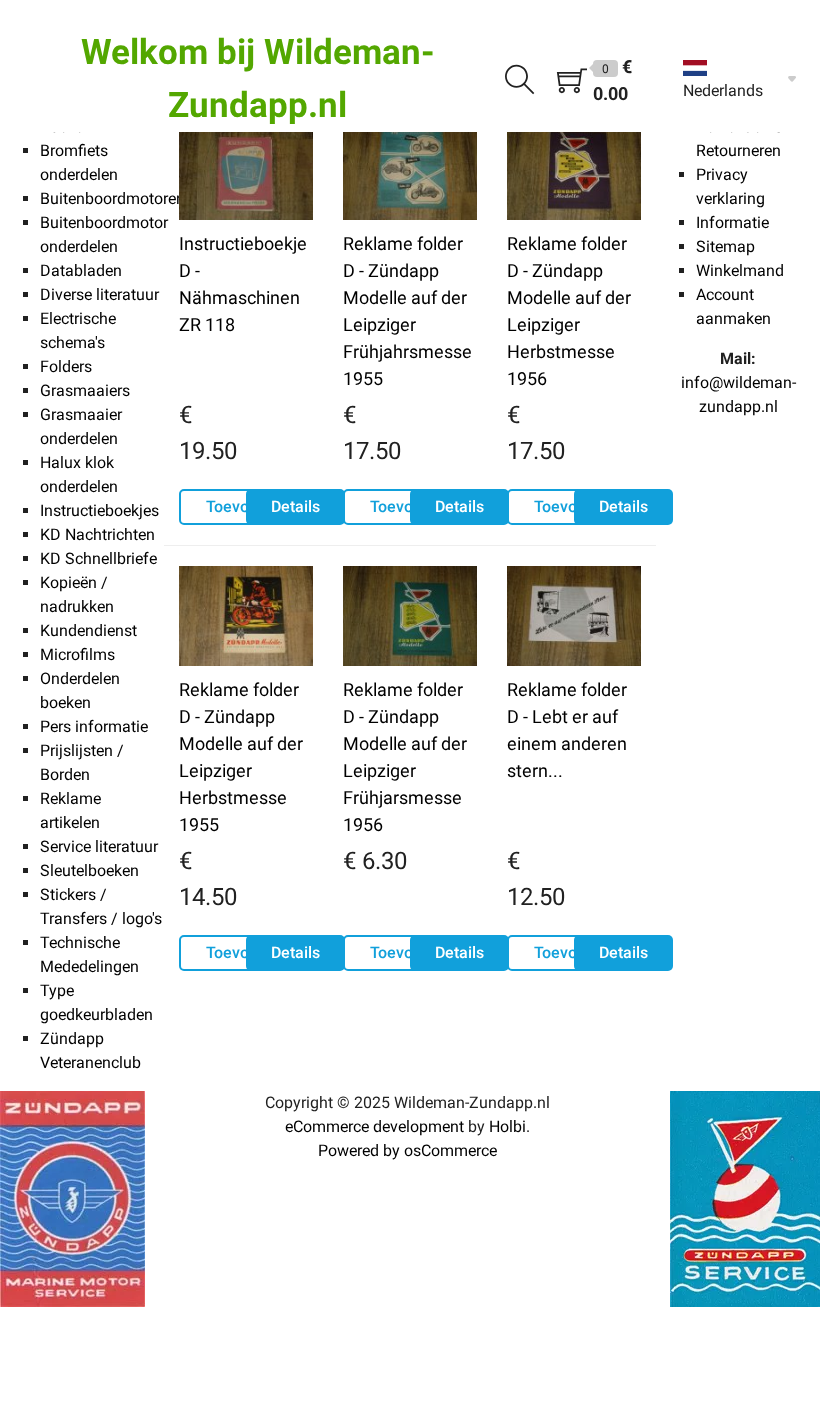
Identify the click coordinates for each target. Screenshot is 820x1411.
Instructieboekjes (99, 510)
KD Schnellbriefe (98, 558)
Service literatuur (99, 846)
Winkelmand (740, 270)
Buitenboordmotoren (112, 198)
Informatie (732, 222)
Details (295, 506)
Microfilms (77, 654)
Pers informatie (94, 726)
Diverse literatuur (99, 294)
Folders (66, 366)
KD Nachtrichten (97, 534)
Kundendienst (88, 630)
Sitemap (725, 246)
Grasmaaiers (85, 390)
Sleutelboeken (89, 870)
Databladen (81, 270)
